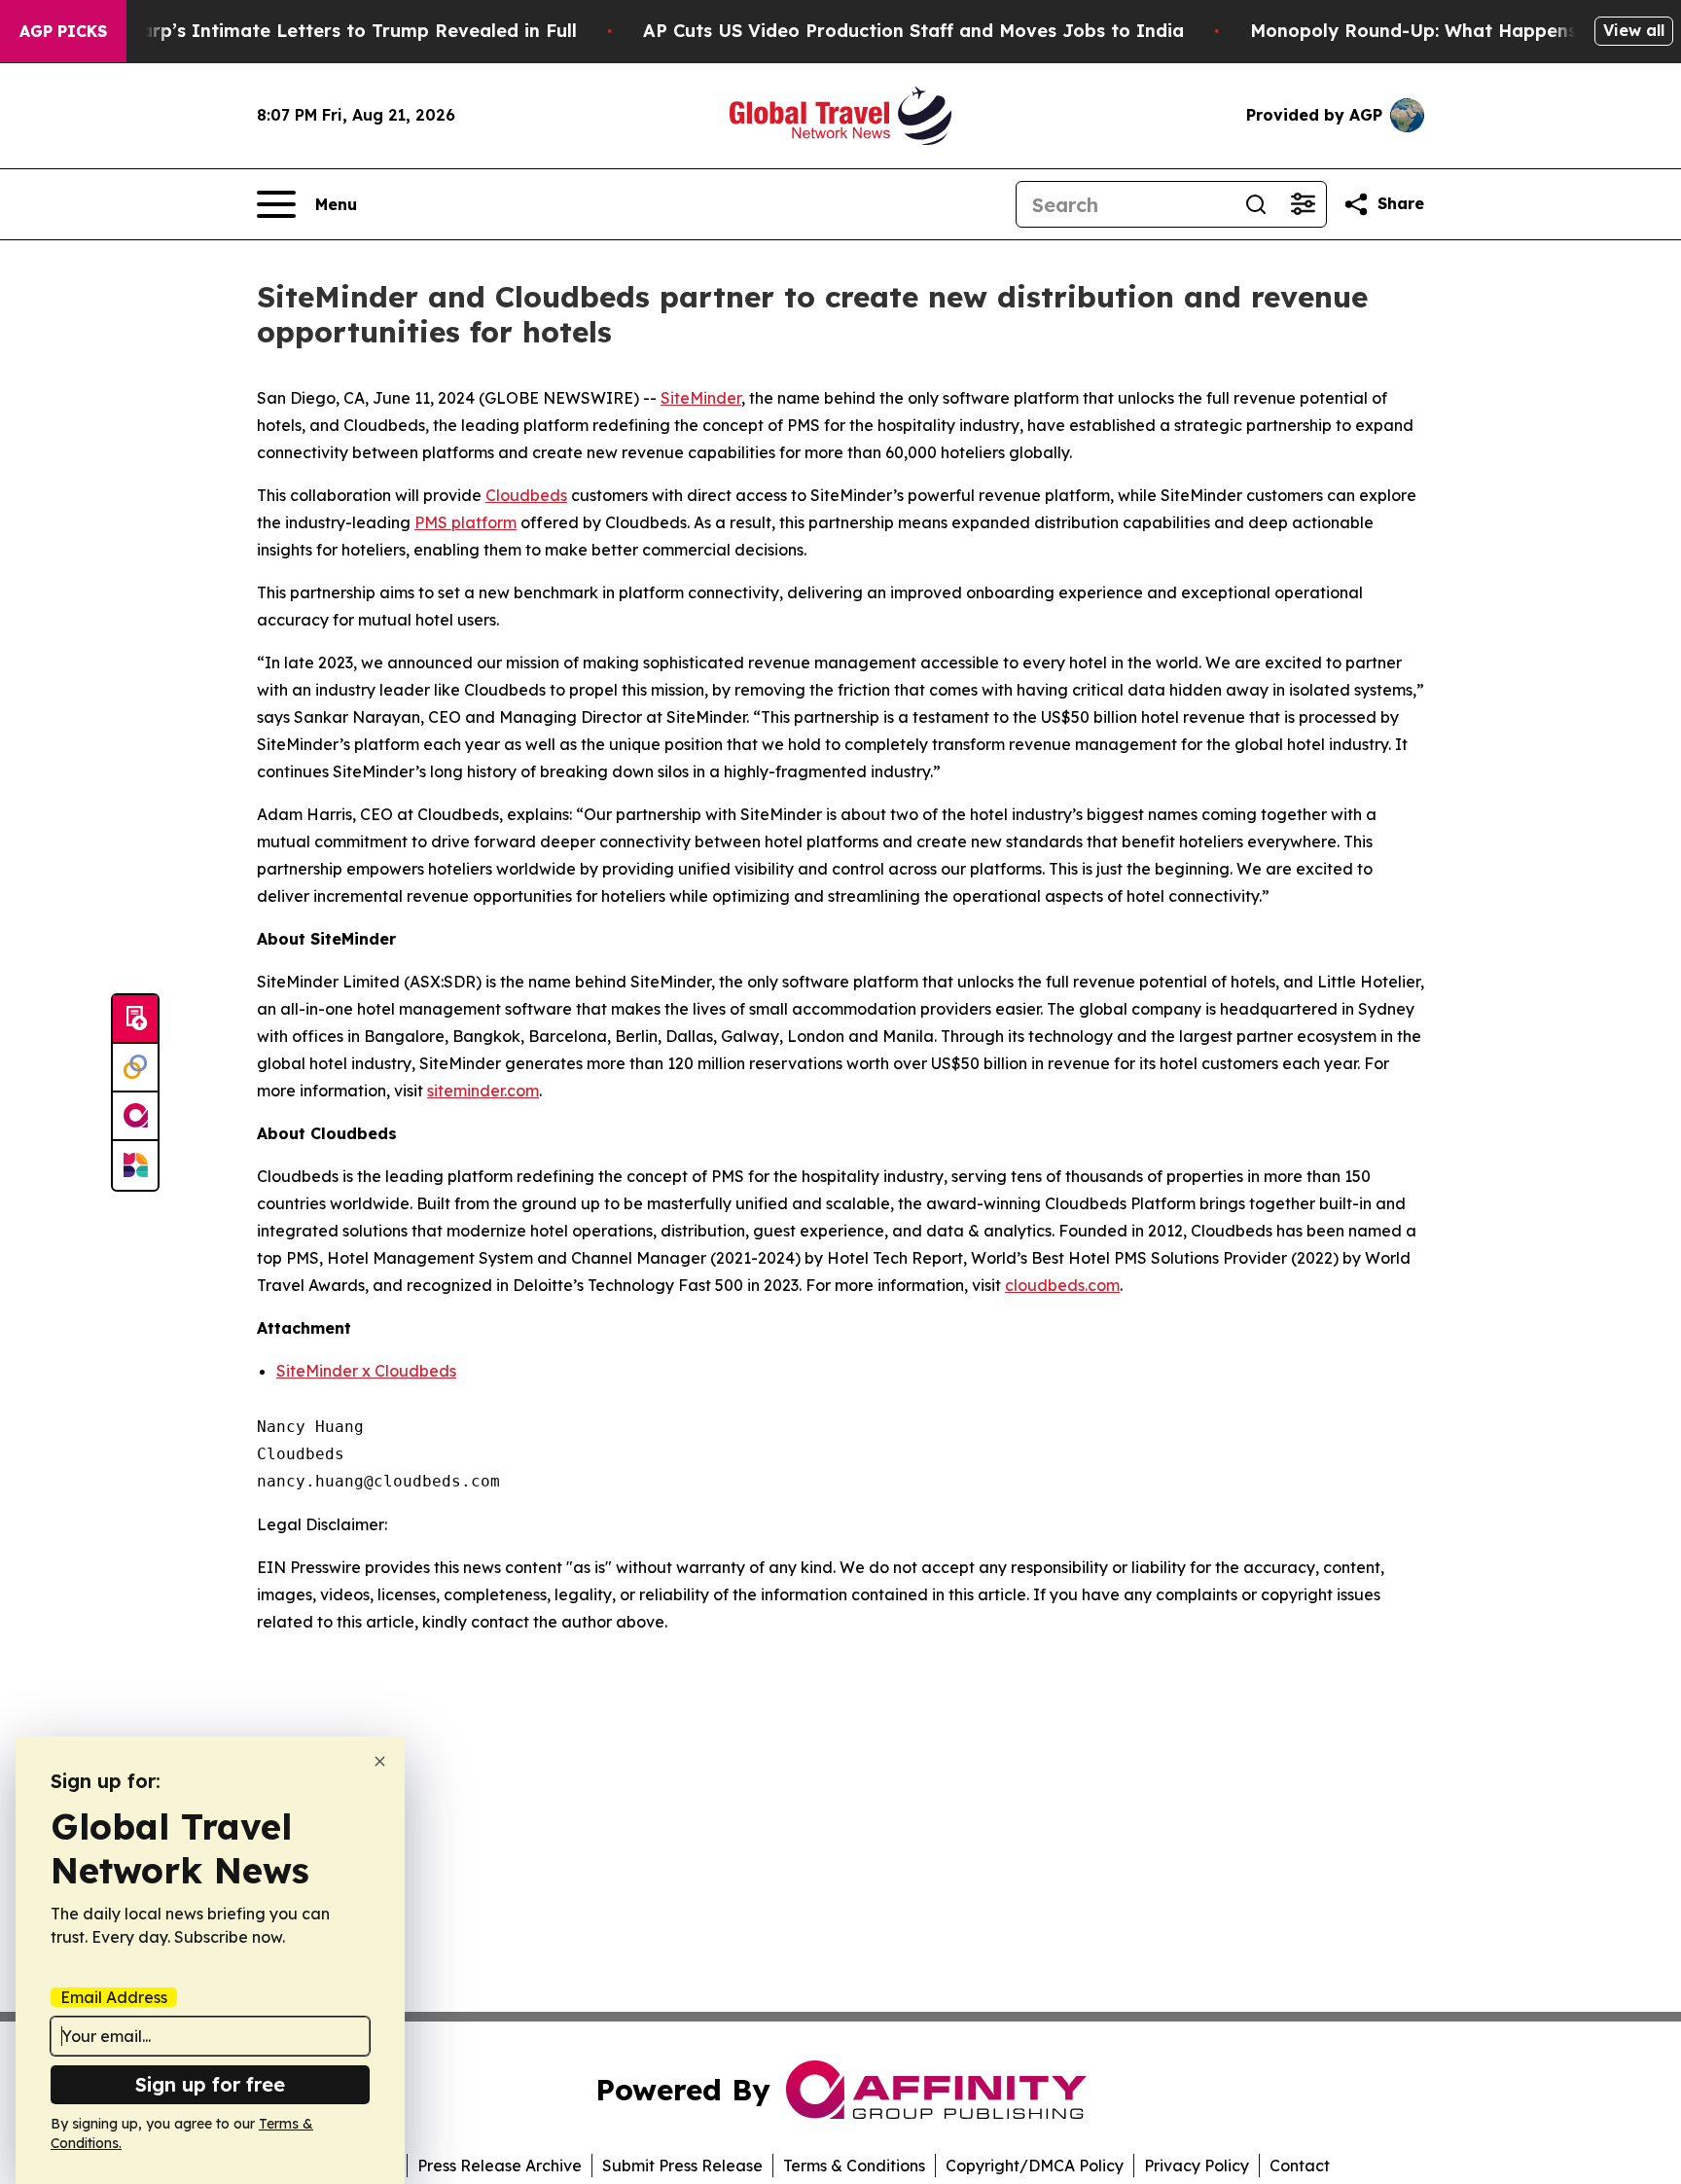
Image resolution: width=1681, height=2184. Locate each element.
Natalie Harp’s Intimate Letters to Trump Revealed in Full (316, 31)
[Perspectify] (135, 1068)
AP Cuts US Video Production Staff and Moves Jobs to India (913, 31)
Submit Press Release (682, 2166)
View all (1634, 30)
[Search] (1256, 204)
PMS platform (465, 522)
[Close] (380, 1761)
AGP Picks (63, 31)
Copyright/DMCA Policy (1035, 2166)
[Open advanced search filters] (1303, 204)
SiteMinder (701, 398)
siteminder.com (483, 1091)
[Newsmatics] (135, 1165)
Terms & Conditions (854, 2166)
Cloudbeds (526, 495)
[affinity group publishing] (135, 1117)
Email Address (114, 1997)
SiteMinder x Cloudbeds (366, 1371)
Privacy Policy (1197, 2166)
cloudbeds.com (1062, 1285)
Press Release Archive (500, 2166)
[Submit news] (135, 1020)
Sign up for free (210, 2084)
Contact (1300, 2166)
